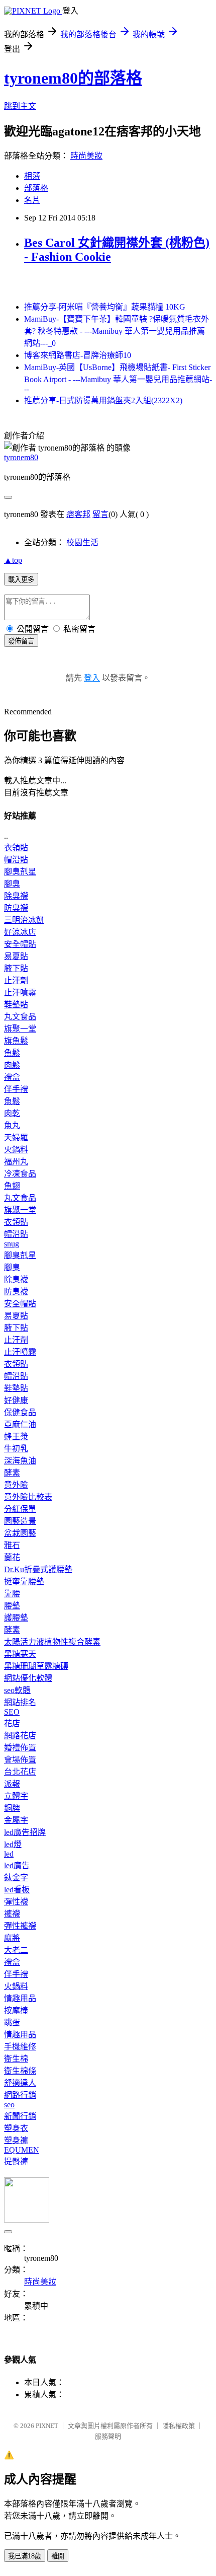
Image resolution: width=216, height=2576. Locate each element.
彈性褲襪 (20, 1926)
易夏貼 (16, 956)
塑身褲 (16, 2140)
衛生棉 (16, 2059)
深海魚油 (20, 1461)
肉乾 (12, 1113)
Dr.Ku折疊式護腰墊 (38, 1569)
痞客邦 (78, 514)
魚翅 (12, 1186)
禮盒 (12, 1077)
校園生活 (82, 542)
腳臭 (12, 884)
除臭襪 (16, 896)
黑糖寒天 (20, 1654)
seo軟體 (17, 1690)
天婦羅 (16, 1137)
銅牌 (12, 1808)
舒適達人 (20, 2083)
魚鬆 (12, 1053)
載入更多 (21, 580)
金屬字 (16, 1820)
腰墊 (12, 1606)
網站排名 (20, 1702)
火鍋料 (16, 1150)
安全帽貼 (20, 944)
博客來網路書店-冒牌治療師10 (78, 355)
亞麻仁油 (20, 1424)
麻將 (12, 1938)
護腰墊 (16, 1618)
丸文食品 (20, 1017)
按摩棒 (16, 2010)
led (9, 1854)
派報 (12, 1784)
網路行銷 (20, 2095)
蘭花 (12, 1557)
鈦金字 (16, 1878)
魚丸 (12, 1125)
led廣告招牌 (25, 1832)
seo (9, 2105)
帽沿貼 (16, 860)
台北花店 (20, 1772)
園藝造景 (20, 1521)
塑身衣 (16, 2128)
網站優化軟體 (28, 1678)
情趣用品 (20, 1998)
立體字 (16, 1796)
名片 (32, 200)
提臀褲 (16, 2161)
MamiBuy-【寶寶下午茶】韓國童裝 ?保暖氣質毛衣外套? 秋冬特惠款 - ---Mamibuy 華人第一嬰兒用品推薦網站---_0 (117, 331)
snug (12, 1244)
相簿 (32, 176)
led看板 (17, 1890)
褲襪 (12, 1914)
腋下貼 (16, 968)
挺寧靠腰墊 (24, 1581)
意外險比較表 (28, 1497)
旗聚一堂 (20, 1029)
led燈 (13, 1844)
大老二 (16, 1950)
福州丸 (16, 1162)
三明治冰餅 (24, 920)
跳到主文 (20, 106)
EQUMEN (22, 2150)
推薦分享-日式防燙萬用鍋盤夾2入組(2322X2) (103, 400)
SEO (12, 1712)
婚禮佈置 (20, 1748)
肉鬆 (12, 1065)
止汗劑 (16, 980)
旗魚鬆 (16, 1041)
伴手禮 (16, 1089)
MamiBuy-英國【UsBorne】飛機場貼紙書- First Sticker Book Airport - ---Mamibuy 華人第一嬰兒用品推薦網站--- (118, 378)
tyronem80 (21, 457)
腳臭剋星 (20, 872)
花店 (12, 1723)
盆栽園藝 (20, 1533)
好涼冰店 (20, 932)
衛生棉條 (20, 2071)
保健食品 (20, 1412)
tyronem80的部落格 (73, 78)
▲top (13, 560)
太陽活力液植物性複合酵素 (52, 1642)
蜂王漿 (16, 1437)
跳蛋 (12, 2022)
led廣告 (17, 1865)
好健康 (16, 1400)
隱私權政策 (179, 2426)
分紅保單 (20, 1509)
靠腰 (12, 1594)
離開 (58, 2556)
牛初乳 (16, 1449)
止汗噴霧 (20, 992)
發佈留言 (21, 641)
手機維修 (20, 2047)
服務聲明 (108, 2436)
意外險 (16, 1485)
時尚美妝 (86, 156)
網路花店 (20, 1736)
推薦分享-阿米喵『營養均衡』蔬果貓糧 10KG (105, 307)
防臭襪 (16, 908)
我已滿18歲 (25, 2556)
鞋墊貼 (16, 1005)
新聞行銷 (20, 2116)
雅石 (12, 1545)
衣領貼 (16, 848)
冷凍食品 (20, 1174)
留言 (100, 514)
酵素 (12, 1473)
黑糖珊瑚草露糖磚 (36, 1666)
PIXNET (47, 2426)
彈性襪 (16, 1902)
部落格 (36, 188)
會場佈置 (20, 1760)
